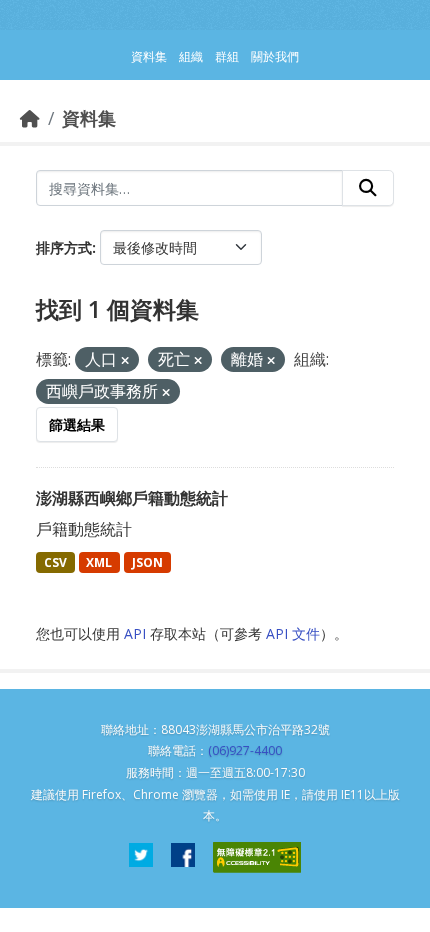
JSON (147, 562)
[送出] (368, 188)
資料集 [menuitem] (149, 56)
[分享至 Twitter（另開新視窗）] (141, 857)
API (135, 633)
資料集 (89, 118)
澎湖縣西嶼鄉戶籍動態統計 (132, 498)
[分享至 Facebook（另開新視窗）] (183, 857)
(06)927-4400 (245, 750)
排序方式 (64, 247)
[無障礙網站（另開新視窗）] (257, 857)
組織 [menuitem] (191, 56)
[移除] (125, 360)
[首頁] (30, 118)
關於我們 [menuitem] (275, 56)
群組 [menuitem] (227, 56)
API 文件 (293, 633)
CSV (55, 562)
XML (99, 562)
